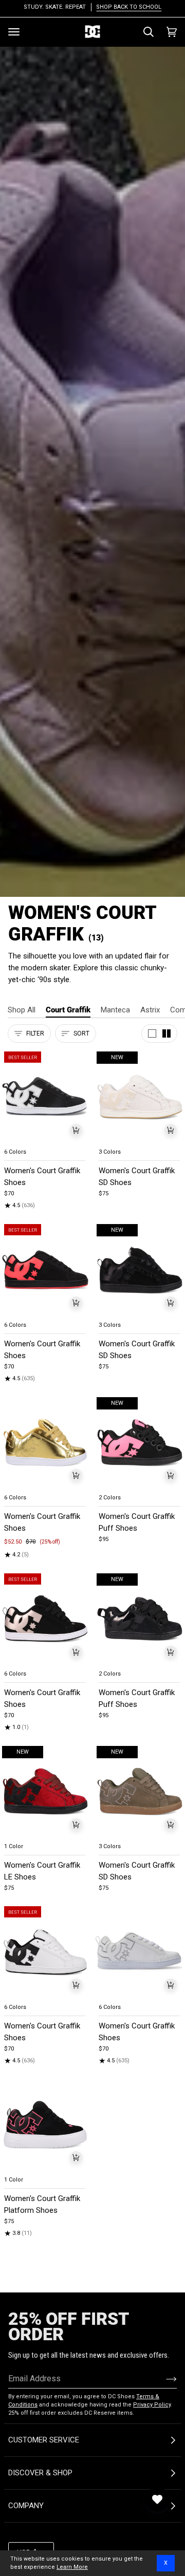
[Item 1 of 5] (45, 1097)
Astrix (150, 1010)
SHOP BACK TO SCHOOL (129, 7)
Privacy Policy (152, 2405)
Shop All (22, 1010)
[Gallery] (45, 1097)
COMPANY (26, 2506)
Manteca (115, 1010)
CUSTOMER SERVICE (44, 2440)
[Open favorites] (157, 2499)
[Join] (163, 2379)
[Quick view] (76, 1130)
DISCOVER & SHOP (40, 2473)
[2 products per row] (166, 1033)
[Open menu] (14, 32)
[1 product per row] (152, 1033)
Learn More (72, 2567)
